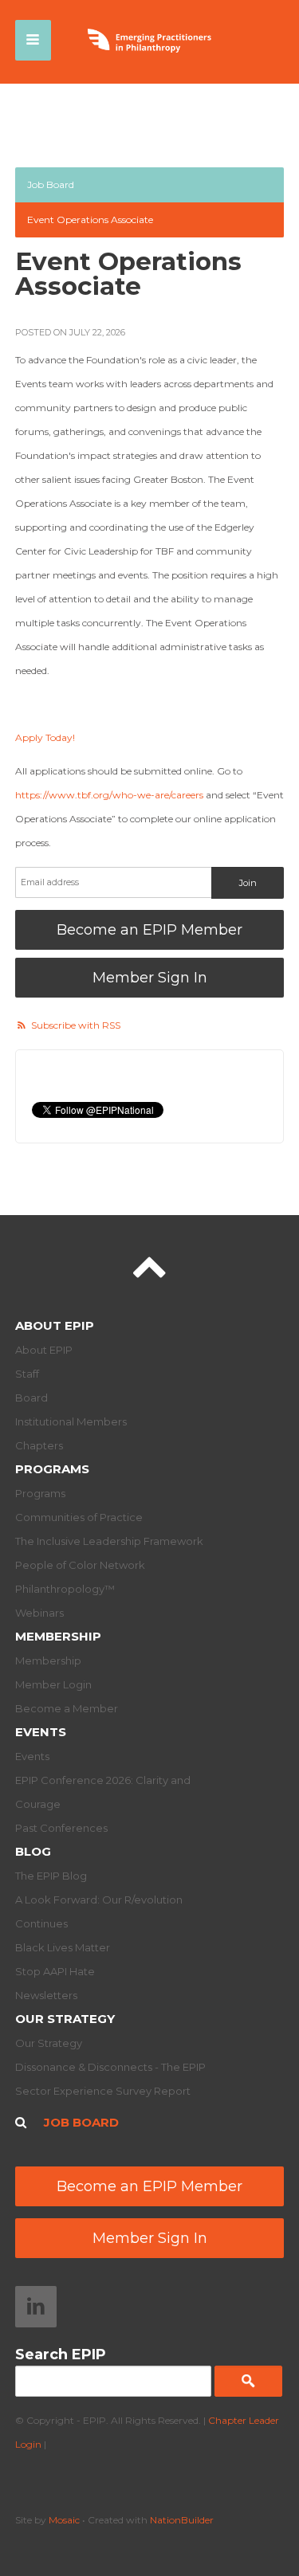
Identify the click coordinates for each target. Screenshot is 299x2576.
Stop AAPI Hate (55, 1971)
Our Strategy (65, 2019)
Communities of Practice (79, 1517)
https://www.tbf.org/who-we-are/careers (109, 795)
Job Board (51, 184)
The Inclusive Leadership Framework (109, 1541)
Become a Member (67, 1708)
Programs (52, 1469)
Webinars (39, 1613)
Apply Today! (45, 737)
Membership (58, 1636)
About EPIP (55, 1325)
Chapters (39, 1445)
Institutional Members (71, 1421)
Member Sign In (150, 978)
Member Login (53, 1684)
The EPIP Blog (51, 1876)
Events (41, 1732)
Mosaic (64, 2520)
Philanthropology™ (65, 1589)
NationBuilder (182, 2520)
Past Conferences (61, 1828)
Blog (33, 1851)
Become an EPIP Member (149, 930)
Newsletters (46, 1995)
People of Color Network (80, 1565)
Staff (27, 1374)
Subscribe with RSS (76, 1025)
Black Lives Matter (63, 1947)
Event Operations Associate (90, 220)
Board (31, 1398)
